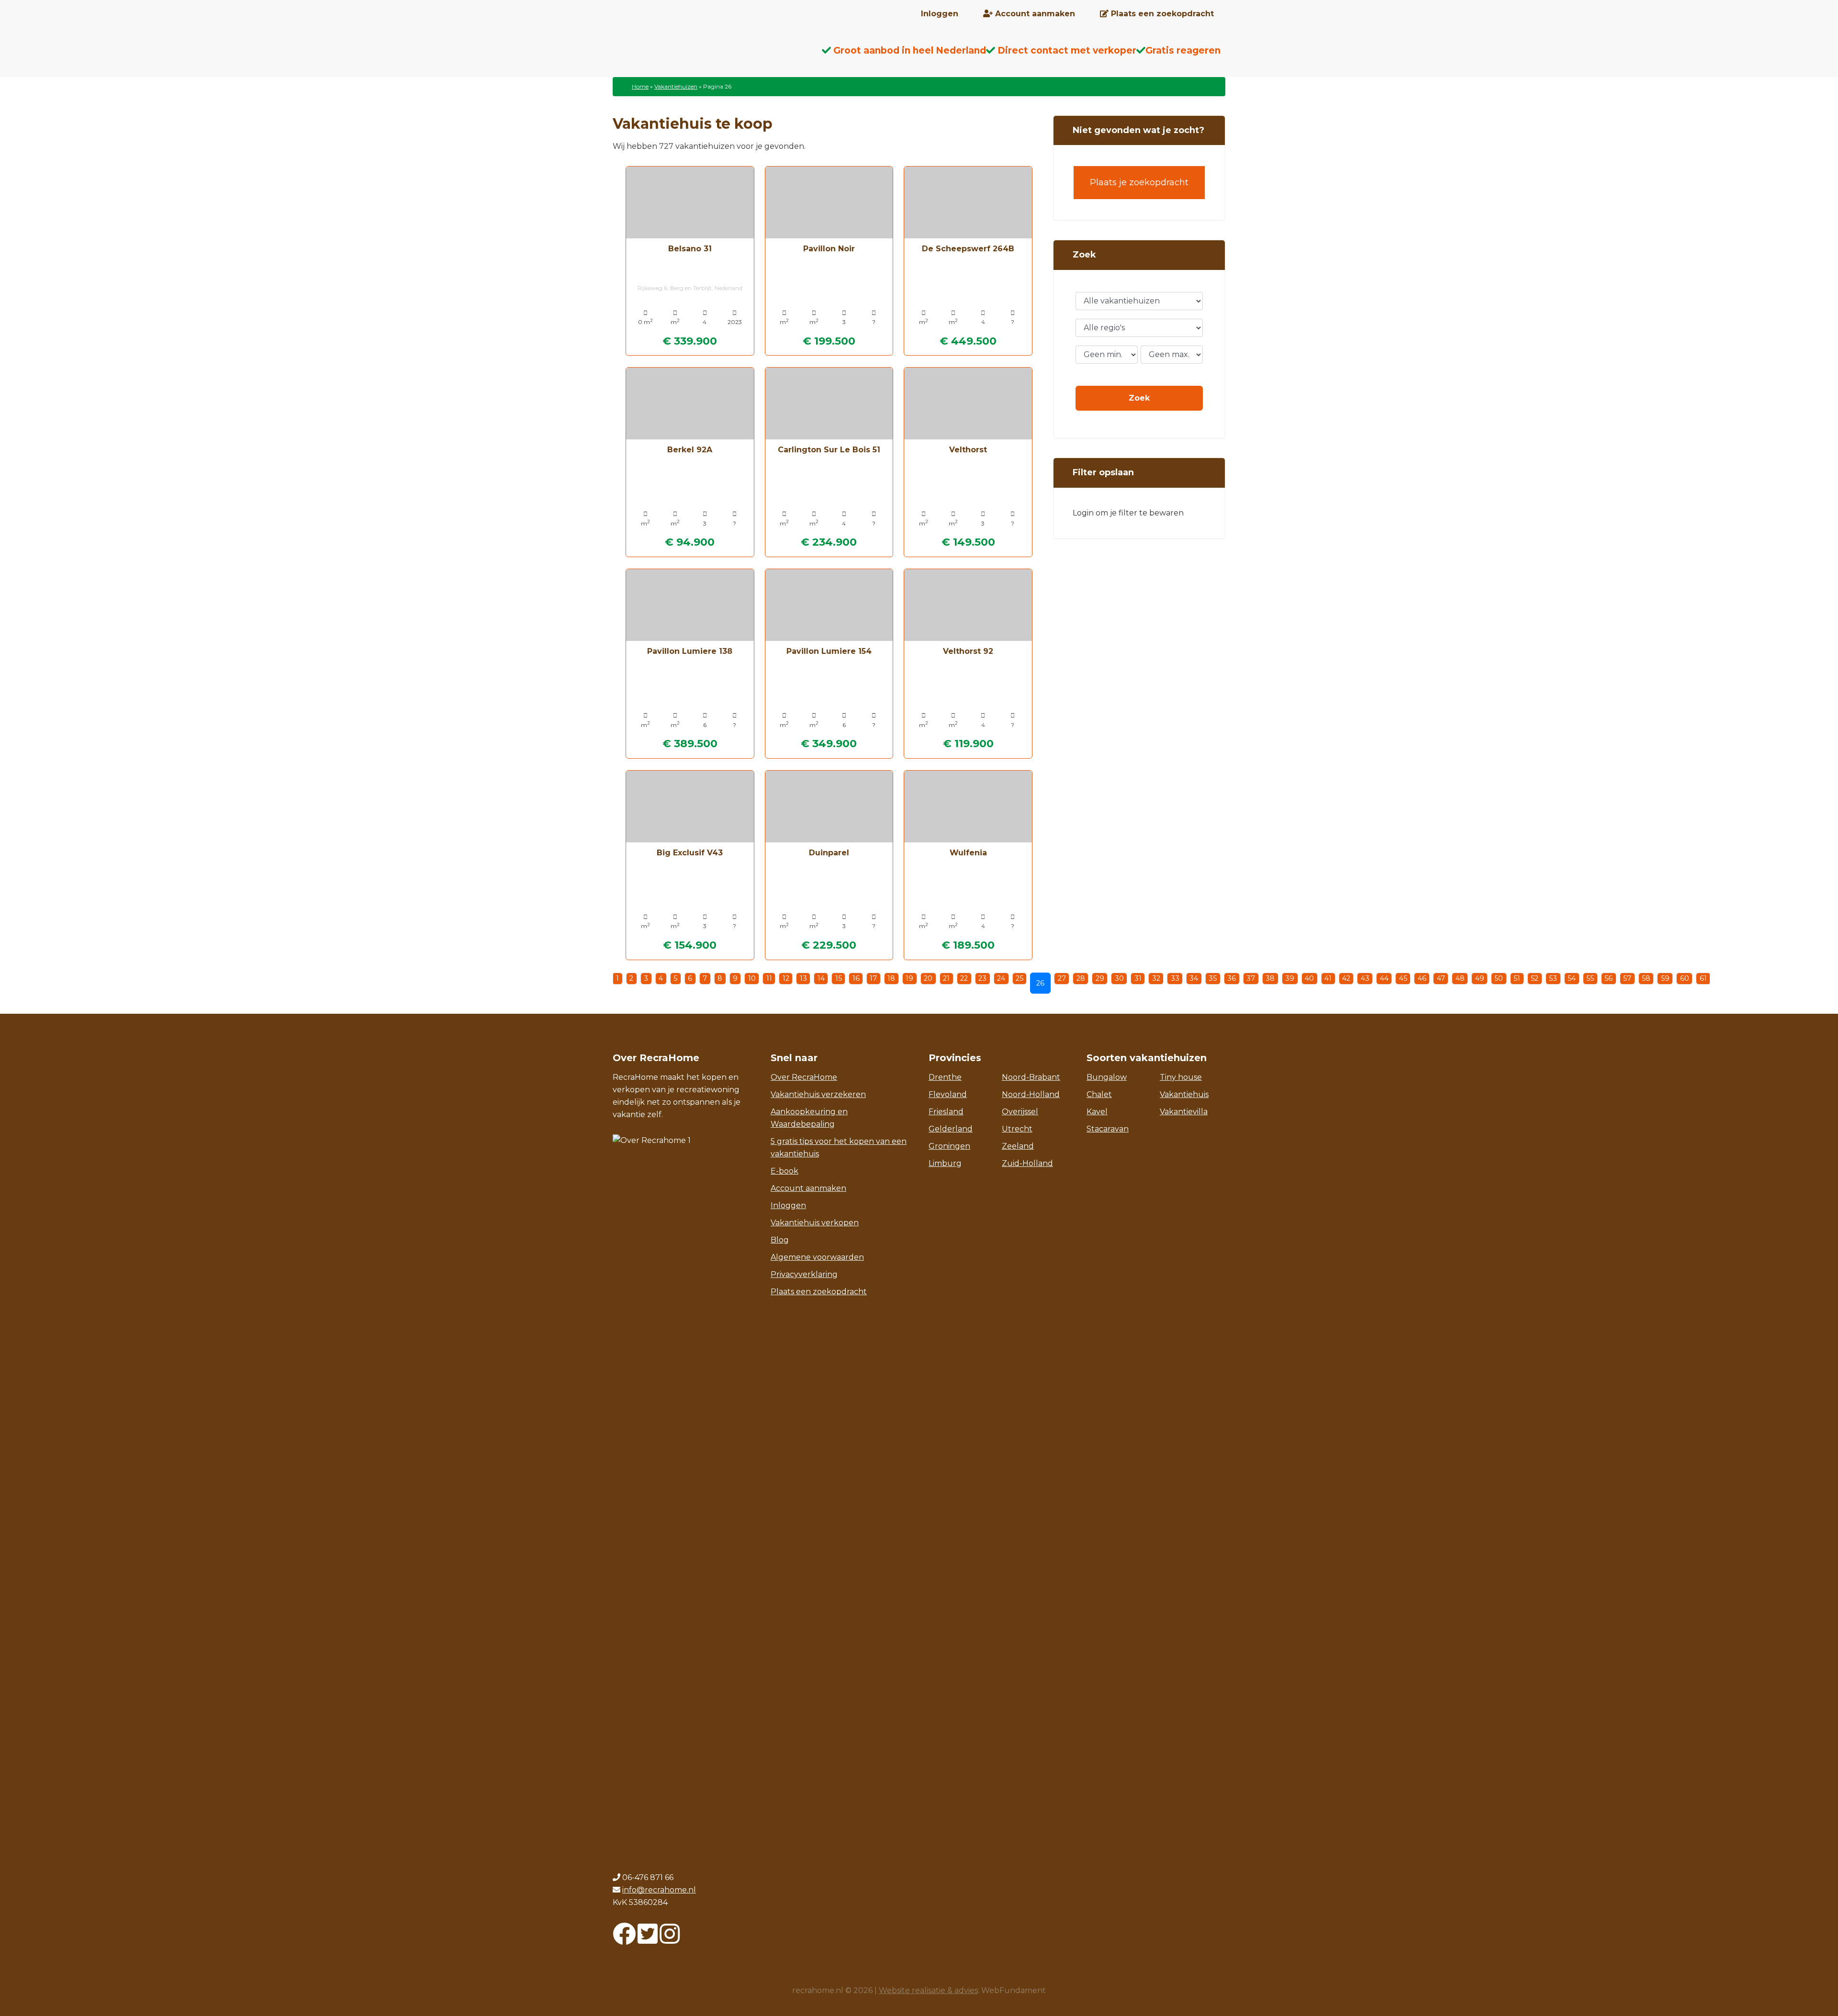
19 (909, 978)
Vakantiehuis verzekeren (818, 1094)
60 (1685, 978)
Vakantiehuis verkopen (815, 1223)
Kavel (1097, 1112)
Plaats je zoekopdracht (1139, 182)
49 (1480, 978)
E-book (785, 1171)
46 (1422, 978)
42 (1346, 978)
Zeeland (1018, 1146)
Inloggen (788, 1205)
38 (1270, 978)
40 (1309, 978)
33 (1175, 978)
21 (946, 978)
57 (1627, 978)
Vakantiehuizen (676, 86)
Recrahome (689, 58)
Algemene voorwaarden (817, 1257)
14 (821, 978)
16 (856, 978)
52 (1535, 978)
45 (1403, 978)
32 (1156, 978)
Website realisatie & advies (928, 1990)
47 (1441, 978)
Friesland (946, 1112)
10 (752, 978)
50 (1499, 978)
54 (1572, 978)
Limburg (945, 1163)
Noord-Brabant (1031, 1077)
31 (1138, 978)
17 (873, 978)
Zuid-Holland (1027, 1163)
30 (1119, 978)
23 (982, 978)
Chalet (1099, 1094)
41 (1328, 978)
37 (1251, 978)
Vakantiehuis (1184, 1094)
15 (839, 978)
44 (1384, 978)
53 (1553, 978)
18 (891, 978)
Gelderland (951, 1129)
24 (1001, 978)
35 (1213, 978)
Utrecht (1017, 1129)
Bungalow (1107, 1077)
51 (1517, 978)
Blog (780, 1240)
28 (1081, 978)
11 (769, 978)
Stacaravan (1108, 1129)
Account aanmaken (808, 1188)
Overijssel (1020, 1112)
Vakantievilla (1184, 1112)
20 (928, 978)
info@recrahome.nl (659, 1890)
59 (1665, 978)
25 (1020, 978)
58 (1646, 978)
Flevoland (948, 1094)
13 (803, 978)
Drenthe (945, 1077)
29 (1100, 978)
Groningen (949, 1146)
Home (640, 86)
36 (1232, 978)
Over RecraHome (804, 1077)
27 (1062, 978)
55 (1590, 978)
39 (1290, 978)
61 (1703, 978)
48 (1460, 978)
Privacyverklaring (804, 1274)
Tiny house (1181, 1077)
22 (964, 978)
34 (1194, 978)
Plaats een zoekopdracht (819, 1292)
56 (1608, 978)
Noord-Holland (1031, 1094)
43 (1365, 978)
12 (786, 978)
